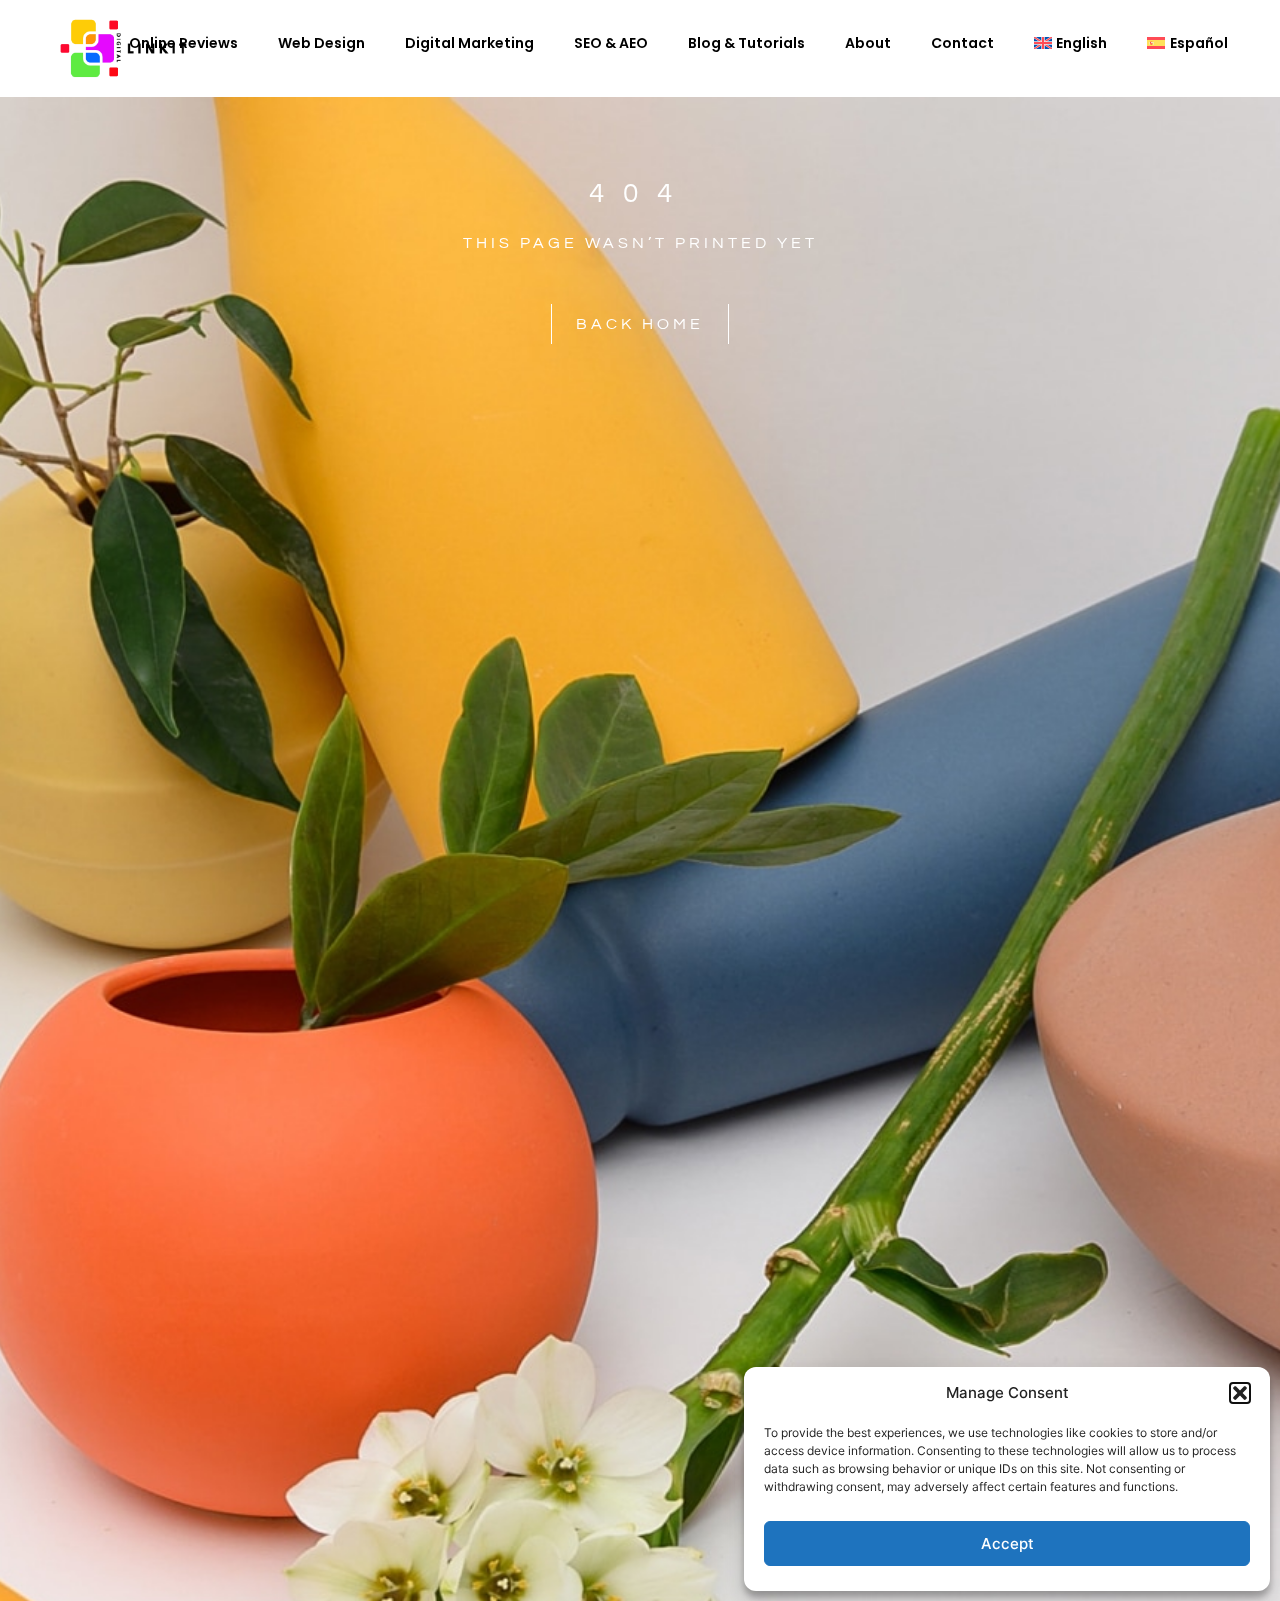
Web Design (321, 43)
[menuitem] (1070, 43)
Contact (962, 43)
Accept (1007, 1543)
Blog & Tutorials (746, 43)
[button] (1240, 1393)
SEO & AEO (611, 43)
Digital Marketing (469, 43)
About (868, 43)
